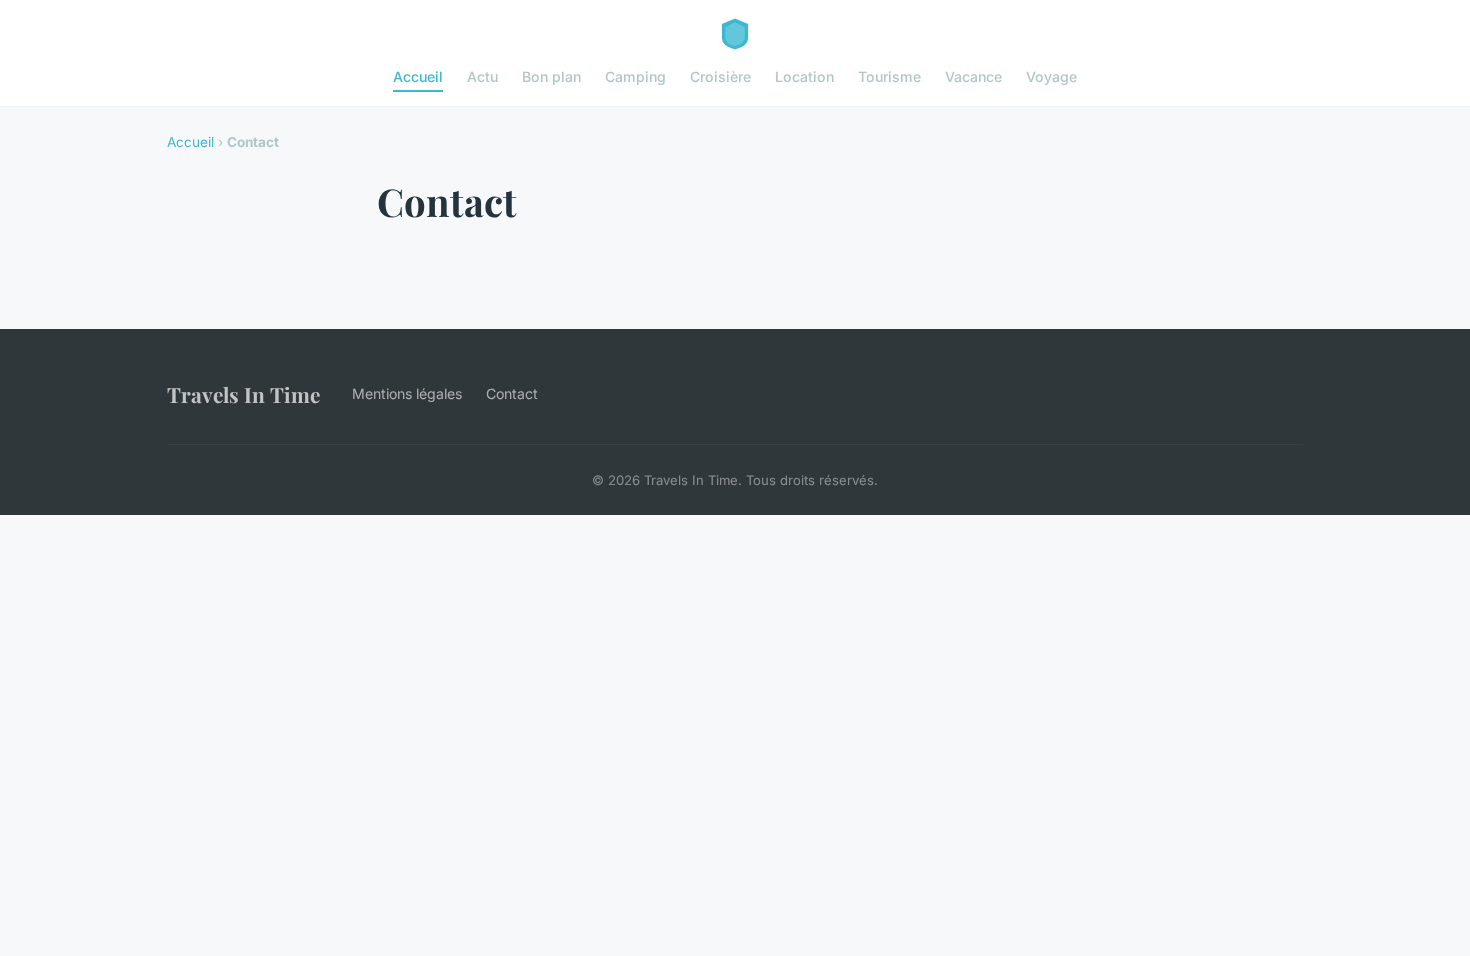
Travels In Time (243, 394)
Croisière (720, 76)
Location (804, 76)
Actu (482, 76)
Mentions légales (407, 393)
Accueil (418, 76)
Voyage (1051, 76)
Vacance (973, 76)
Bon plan (551, 76)
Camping (635, 76)
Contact (512, 393)
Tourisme (889, 76)
